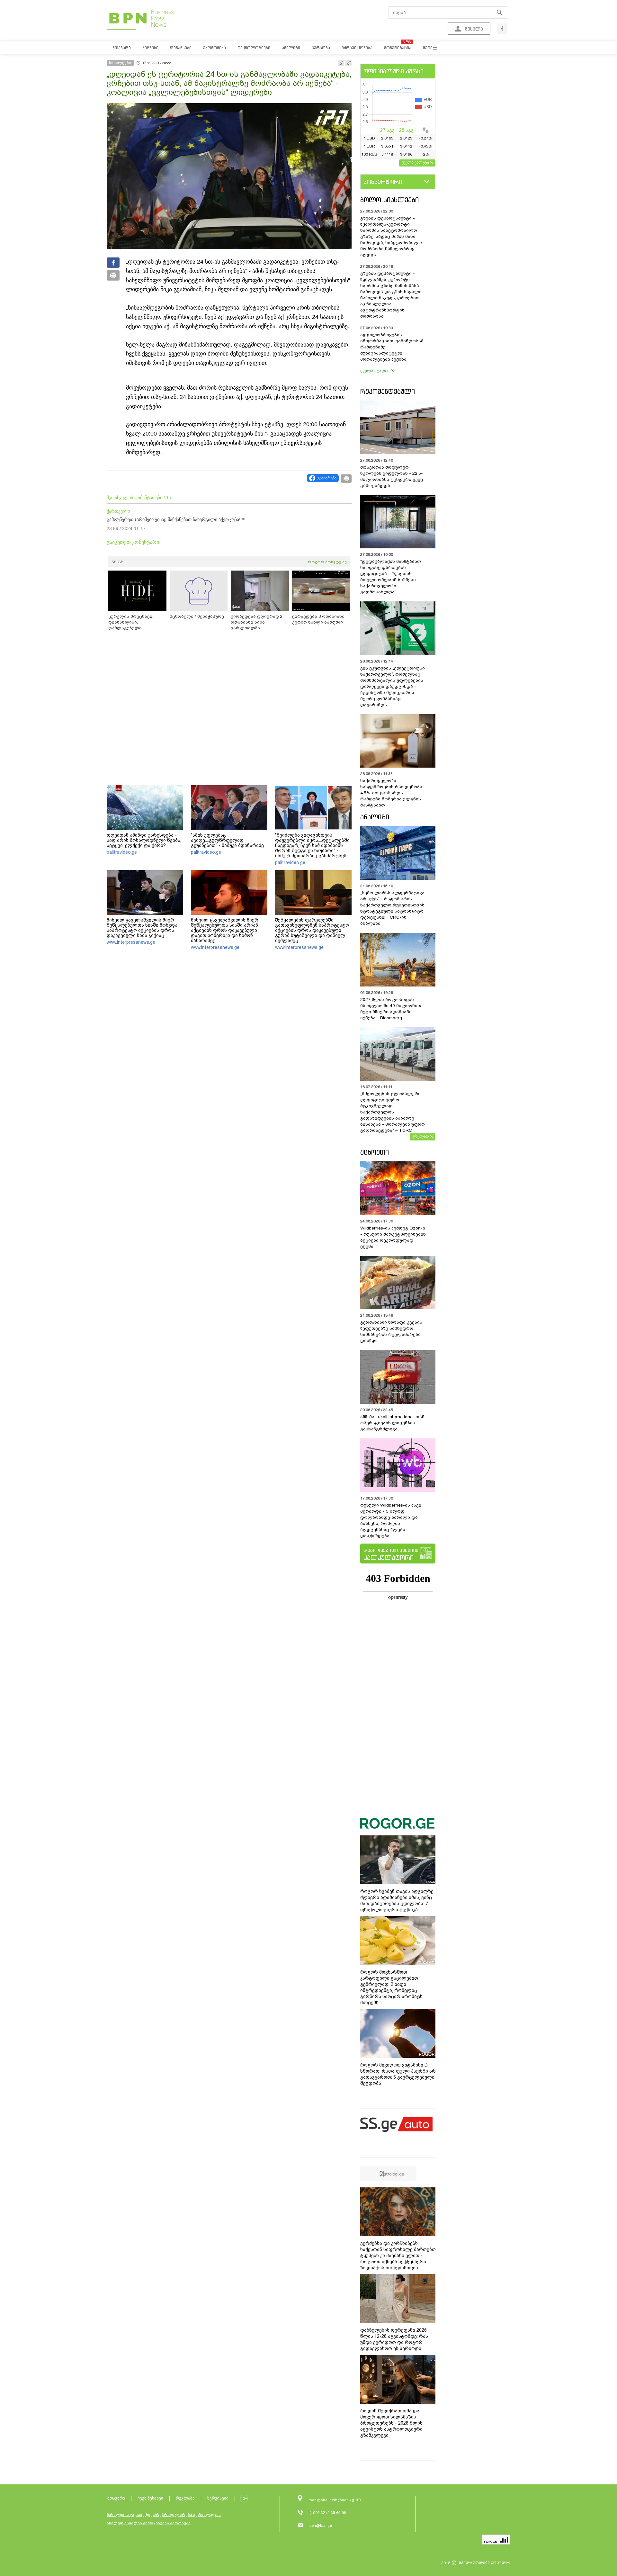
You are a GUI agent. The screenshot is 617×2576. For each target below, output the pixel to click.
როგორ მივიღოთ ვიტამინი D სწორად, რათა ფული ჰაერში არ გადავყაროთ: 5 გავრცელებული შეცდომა (398, 2074)
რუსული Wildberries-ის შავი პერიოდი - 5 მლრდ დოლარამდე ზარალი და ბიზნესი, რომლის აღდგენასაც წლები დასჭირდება (391, 1520)
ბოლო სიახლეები (389, 200)
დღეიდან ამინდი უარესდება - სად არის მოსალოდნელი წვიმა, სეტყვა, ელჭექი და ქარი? (144, 840)
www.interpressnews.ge (131, 942)
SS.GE (117, 562)
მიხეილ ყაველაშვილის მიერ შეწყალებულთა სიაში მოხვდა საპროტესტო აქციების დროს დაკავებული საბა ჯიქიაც (142, 928)
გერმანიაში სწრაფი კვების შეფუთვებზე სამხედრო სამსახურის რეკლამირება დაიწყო (391, 1331)
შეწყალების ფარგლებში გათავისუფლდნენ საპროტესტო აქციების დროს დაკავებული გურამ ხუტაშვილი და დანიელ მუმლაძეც (312, 930)
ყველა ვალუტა (415, 162)
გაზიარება (327, 478)
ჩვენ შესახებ (150, 2498)
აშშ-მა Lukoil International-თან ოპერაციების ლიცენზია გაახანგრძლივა (392, 1423)
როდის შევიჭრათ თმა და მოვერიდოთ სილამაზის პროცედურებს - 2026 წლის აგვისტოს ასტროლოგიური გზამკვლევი (391, 2423)
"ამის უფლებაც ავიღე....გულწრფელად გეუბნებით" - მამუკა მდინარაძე (227, 840)
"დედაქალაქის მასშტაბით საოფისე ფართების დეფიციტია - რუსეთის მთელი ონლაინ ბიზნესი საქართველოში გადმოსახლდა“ (391, 577)
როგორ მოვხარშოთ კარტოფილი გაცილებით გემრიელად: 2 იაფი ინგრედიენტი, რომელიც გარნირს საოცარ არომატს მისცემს (391, 1987)
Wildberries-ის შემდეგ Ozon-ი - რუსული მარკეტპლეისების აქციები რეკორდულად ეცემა (393, 1237)
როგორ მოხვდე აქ (327, 562)
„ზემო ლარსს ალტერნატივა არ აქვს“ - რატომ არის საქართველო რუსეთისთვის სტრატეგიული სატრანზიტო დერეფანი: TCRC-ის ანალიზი (392, 908)
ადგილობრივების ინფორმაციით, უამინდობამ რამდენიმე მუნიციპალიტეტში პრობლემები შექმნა (392, 347)
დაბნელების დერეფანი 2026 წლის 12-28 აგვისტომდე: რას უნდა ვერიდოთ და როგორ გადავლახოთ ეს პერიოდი (394, 2339)
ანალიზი (375, 817)
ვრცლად (421, 1136)
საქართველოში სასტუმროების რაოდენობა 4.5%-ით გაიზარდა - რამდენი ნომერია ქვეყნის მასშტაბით (391, 793)
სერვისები (218, 2498)
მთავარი (116, 2498)
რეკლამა (185, 2498)
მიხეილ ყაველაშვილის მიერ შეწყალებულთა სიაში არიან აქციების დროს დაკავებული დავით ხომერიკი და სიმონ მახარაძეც (225, 930)
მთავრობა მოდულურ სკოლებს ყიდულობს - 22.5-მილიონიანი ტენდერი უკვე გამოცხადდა (392, 476)
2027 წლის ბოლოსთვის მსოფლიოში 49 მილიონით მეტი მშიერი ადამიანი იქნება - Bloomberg (391, 1009)
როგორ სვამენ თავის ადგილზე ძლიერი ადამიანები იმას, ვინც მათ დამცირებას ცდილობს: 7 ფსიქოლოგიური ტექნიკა (397, 1900)
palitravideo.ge (122, 852)
